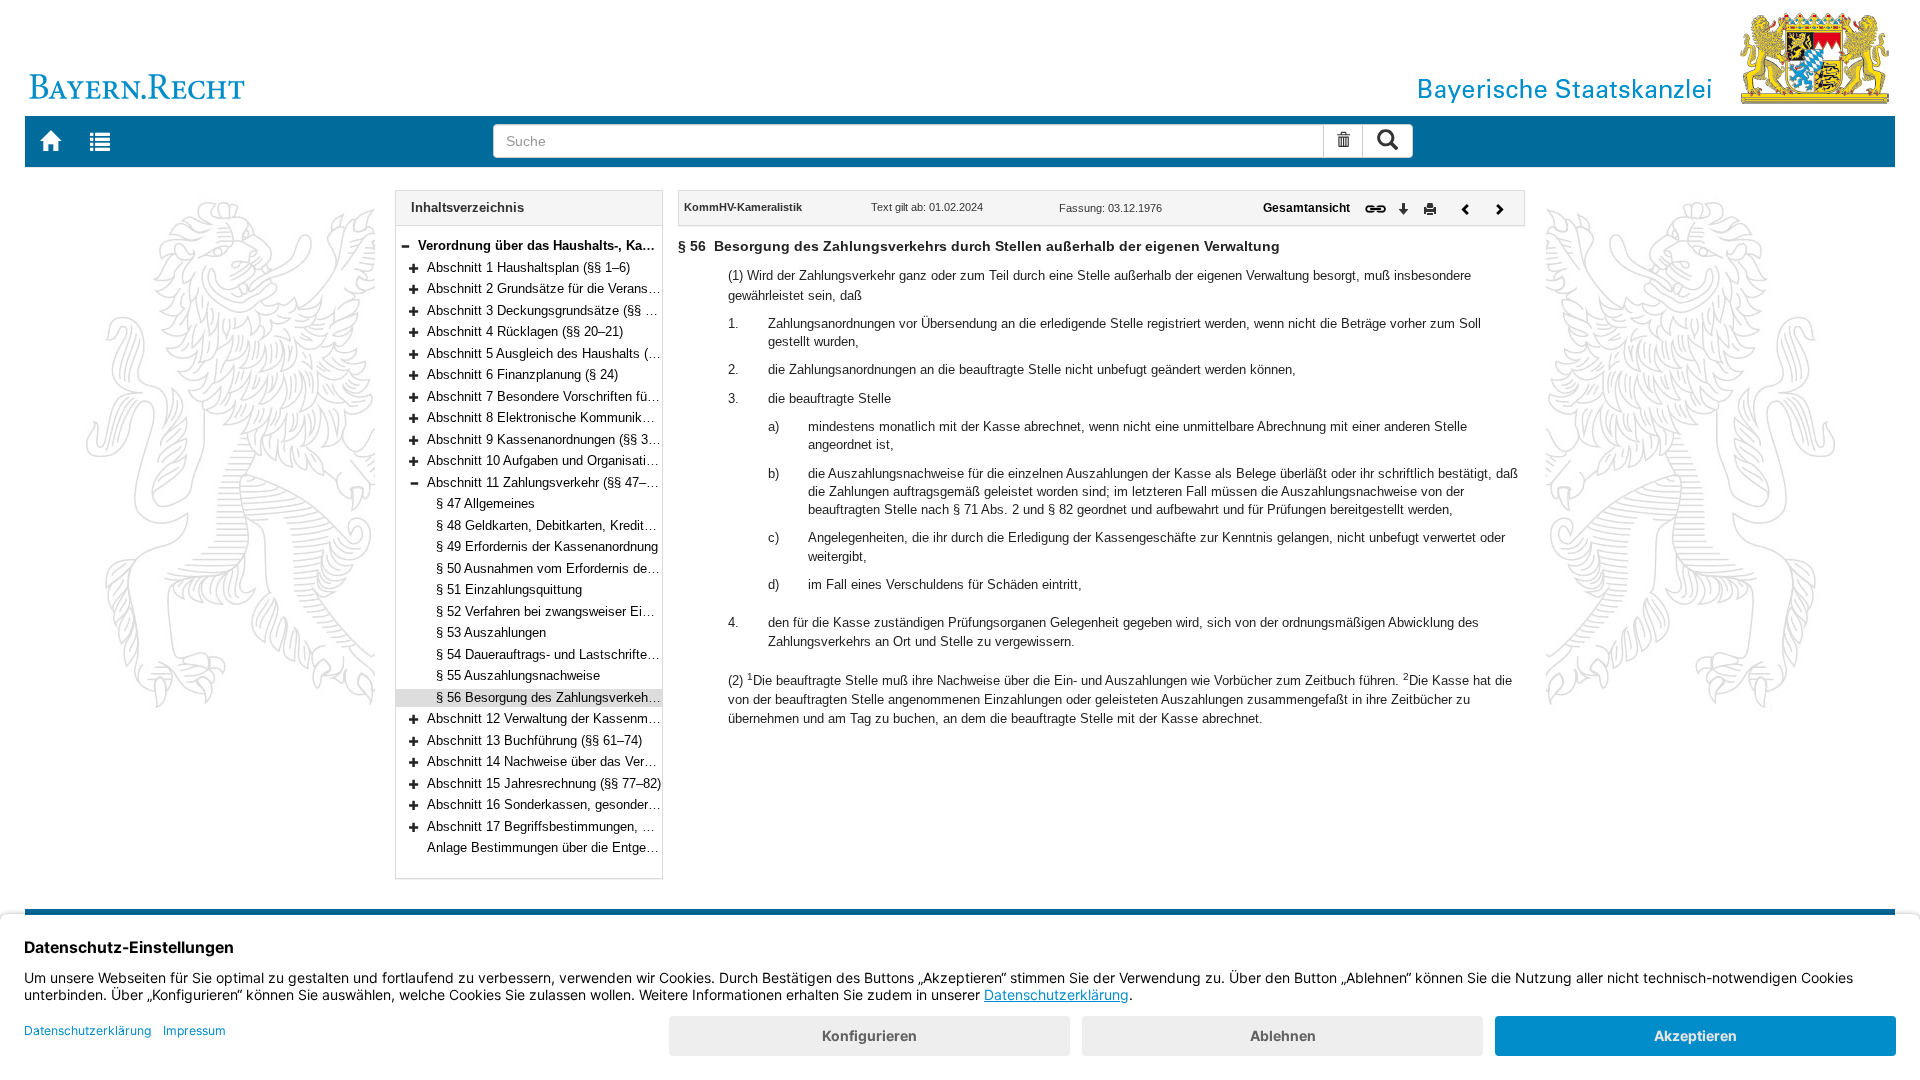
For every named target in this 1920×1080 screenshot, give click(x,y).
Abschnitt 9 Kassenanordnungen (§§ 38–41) (553, 439)
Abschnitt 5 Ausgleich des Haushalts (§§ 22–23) (566, 353)
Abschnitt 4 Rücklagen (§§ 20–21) (525, 331)
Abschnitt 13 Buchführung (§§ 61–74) (534, 740)
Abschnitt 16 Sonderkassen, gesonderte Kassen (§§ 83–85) (599, 804)
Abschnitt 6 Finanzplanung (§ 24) (522, 374)
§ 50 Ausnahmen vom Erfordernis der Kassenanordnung (597, 568)
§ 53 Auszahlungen (491, 632)
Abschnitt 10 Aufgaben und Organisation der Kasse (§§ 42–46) (607, 460)
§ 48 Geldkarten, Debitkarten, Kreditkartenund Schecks (596, 525)
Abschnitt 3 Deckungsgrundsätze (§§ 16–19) (555, 310)
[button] (405, 245)
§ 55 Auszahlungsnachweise (518, 675)
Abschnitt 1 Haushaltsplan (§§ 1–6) (528, 267)
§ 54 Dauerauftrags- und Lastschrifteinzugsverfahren (587, 654)
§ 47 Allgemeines (485, 503)
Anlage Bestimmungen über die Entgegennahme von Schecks (606, 847)
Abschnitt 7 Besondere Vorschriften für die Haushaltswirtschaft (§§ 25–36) (641, 396)
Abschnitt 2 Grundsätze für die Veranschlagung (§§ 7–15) (592, 288)
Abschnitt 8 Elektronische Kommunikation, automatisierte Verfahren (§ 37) (641, 417)
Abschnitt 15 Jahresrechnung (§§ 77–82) (544, 783)
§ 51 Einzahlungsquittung (509, 589)
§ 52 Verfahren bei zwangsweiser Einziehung (565, 611)
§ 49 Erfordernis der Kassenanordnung (547, 546)
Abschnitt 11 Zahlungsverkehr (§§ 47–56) (545, 482)
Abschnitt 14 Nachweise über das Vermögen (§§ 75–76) (587, 761)
